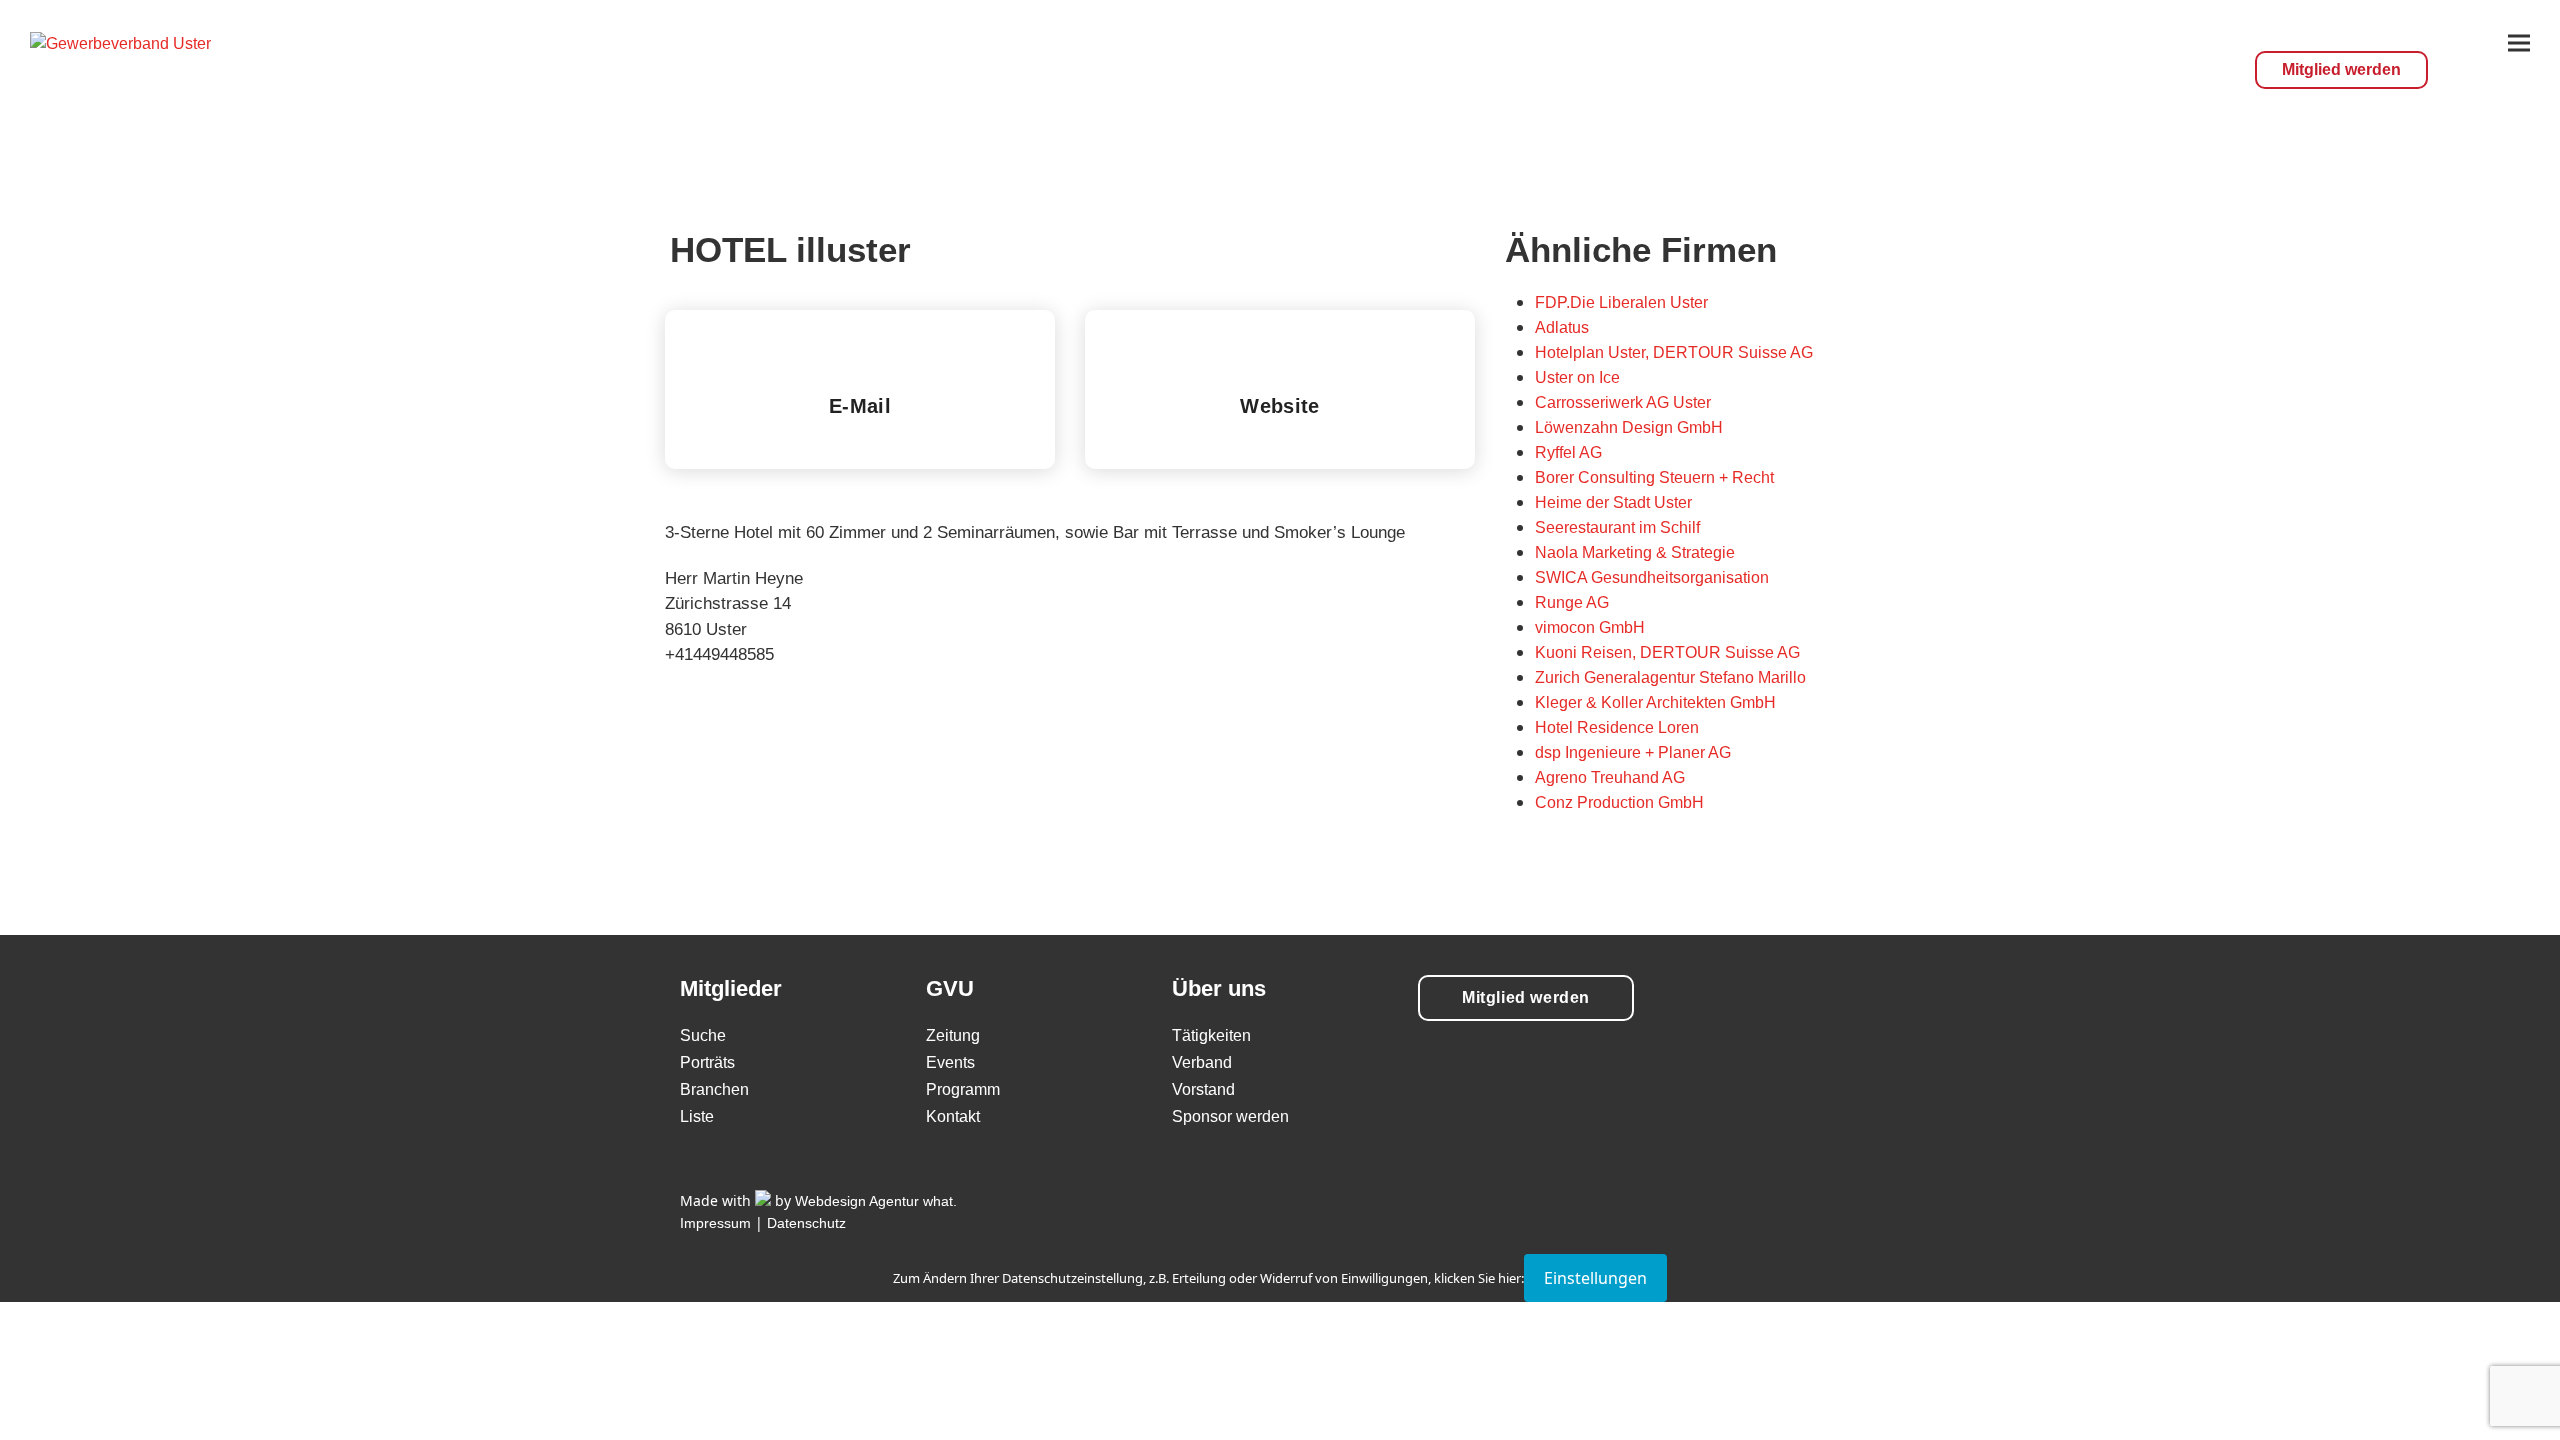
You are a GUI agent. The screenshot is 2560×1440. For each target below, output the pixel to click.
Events (950, 1062)
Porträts (707, 1062)
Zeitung (953, 1035)
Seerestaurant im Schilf (1617, 527)
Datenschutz (806, 1223)
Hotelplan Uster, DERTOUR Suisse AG (1674, 352)
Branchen (714, 1089)
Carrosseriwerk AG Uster (1623, 402)
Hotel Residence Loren (1617, 727)
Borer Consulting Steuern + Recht (1654, 477)
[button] (2519, 42)
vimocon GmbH (1590, 627)
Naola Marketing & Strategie (1635, 552)
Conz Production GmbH (1619, 802)
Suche (703, 1035)
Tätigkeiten (1211, 1035)
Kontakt (953, 1116)
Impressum (715, 1223)
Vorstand (1203, 1089)
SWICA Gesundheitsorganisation (1652, 577)
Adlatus (1562, 327)
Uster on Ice (1577, 377)
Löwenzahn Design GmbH (1629, 427)
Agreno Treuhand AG (1610, 777)
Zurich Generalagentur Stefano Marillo (1670, 677)
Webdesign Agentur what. (876, 1201)
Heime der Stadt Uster (1613, 502)
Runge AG (1572, 602)
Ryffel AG (1568, 452)
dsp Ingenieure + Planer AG (1633, 752)
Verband (1202, 1062)
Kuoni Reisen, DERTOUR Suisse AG (1667, 652)
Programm (963, 1089)
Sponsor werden (1230, 1116)
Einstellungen (1595, 1278)
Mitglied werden (2341, 69)
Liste (697, 1116)
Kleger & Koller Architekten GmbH (1655, 702)
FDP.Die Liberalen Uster (1621, 302)
